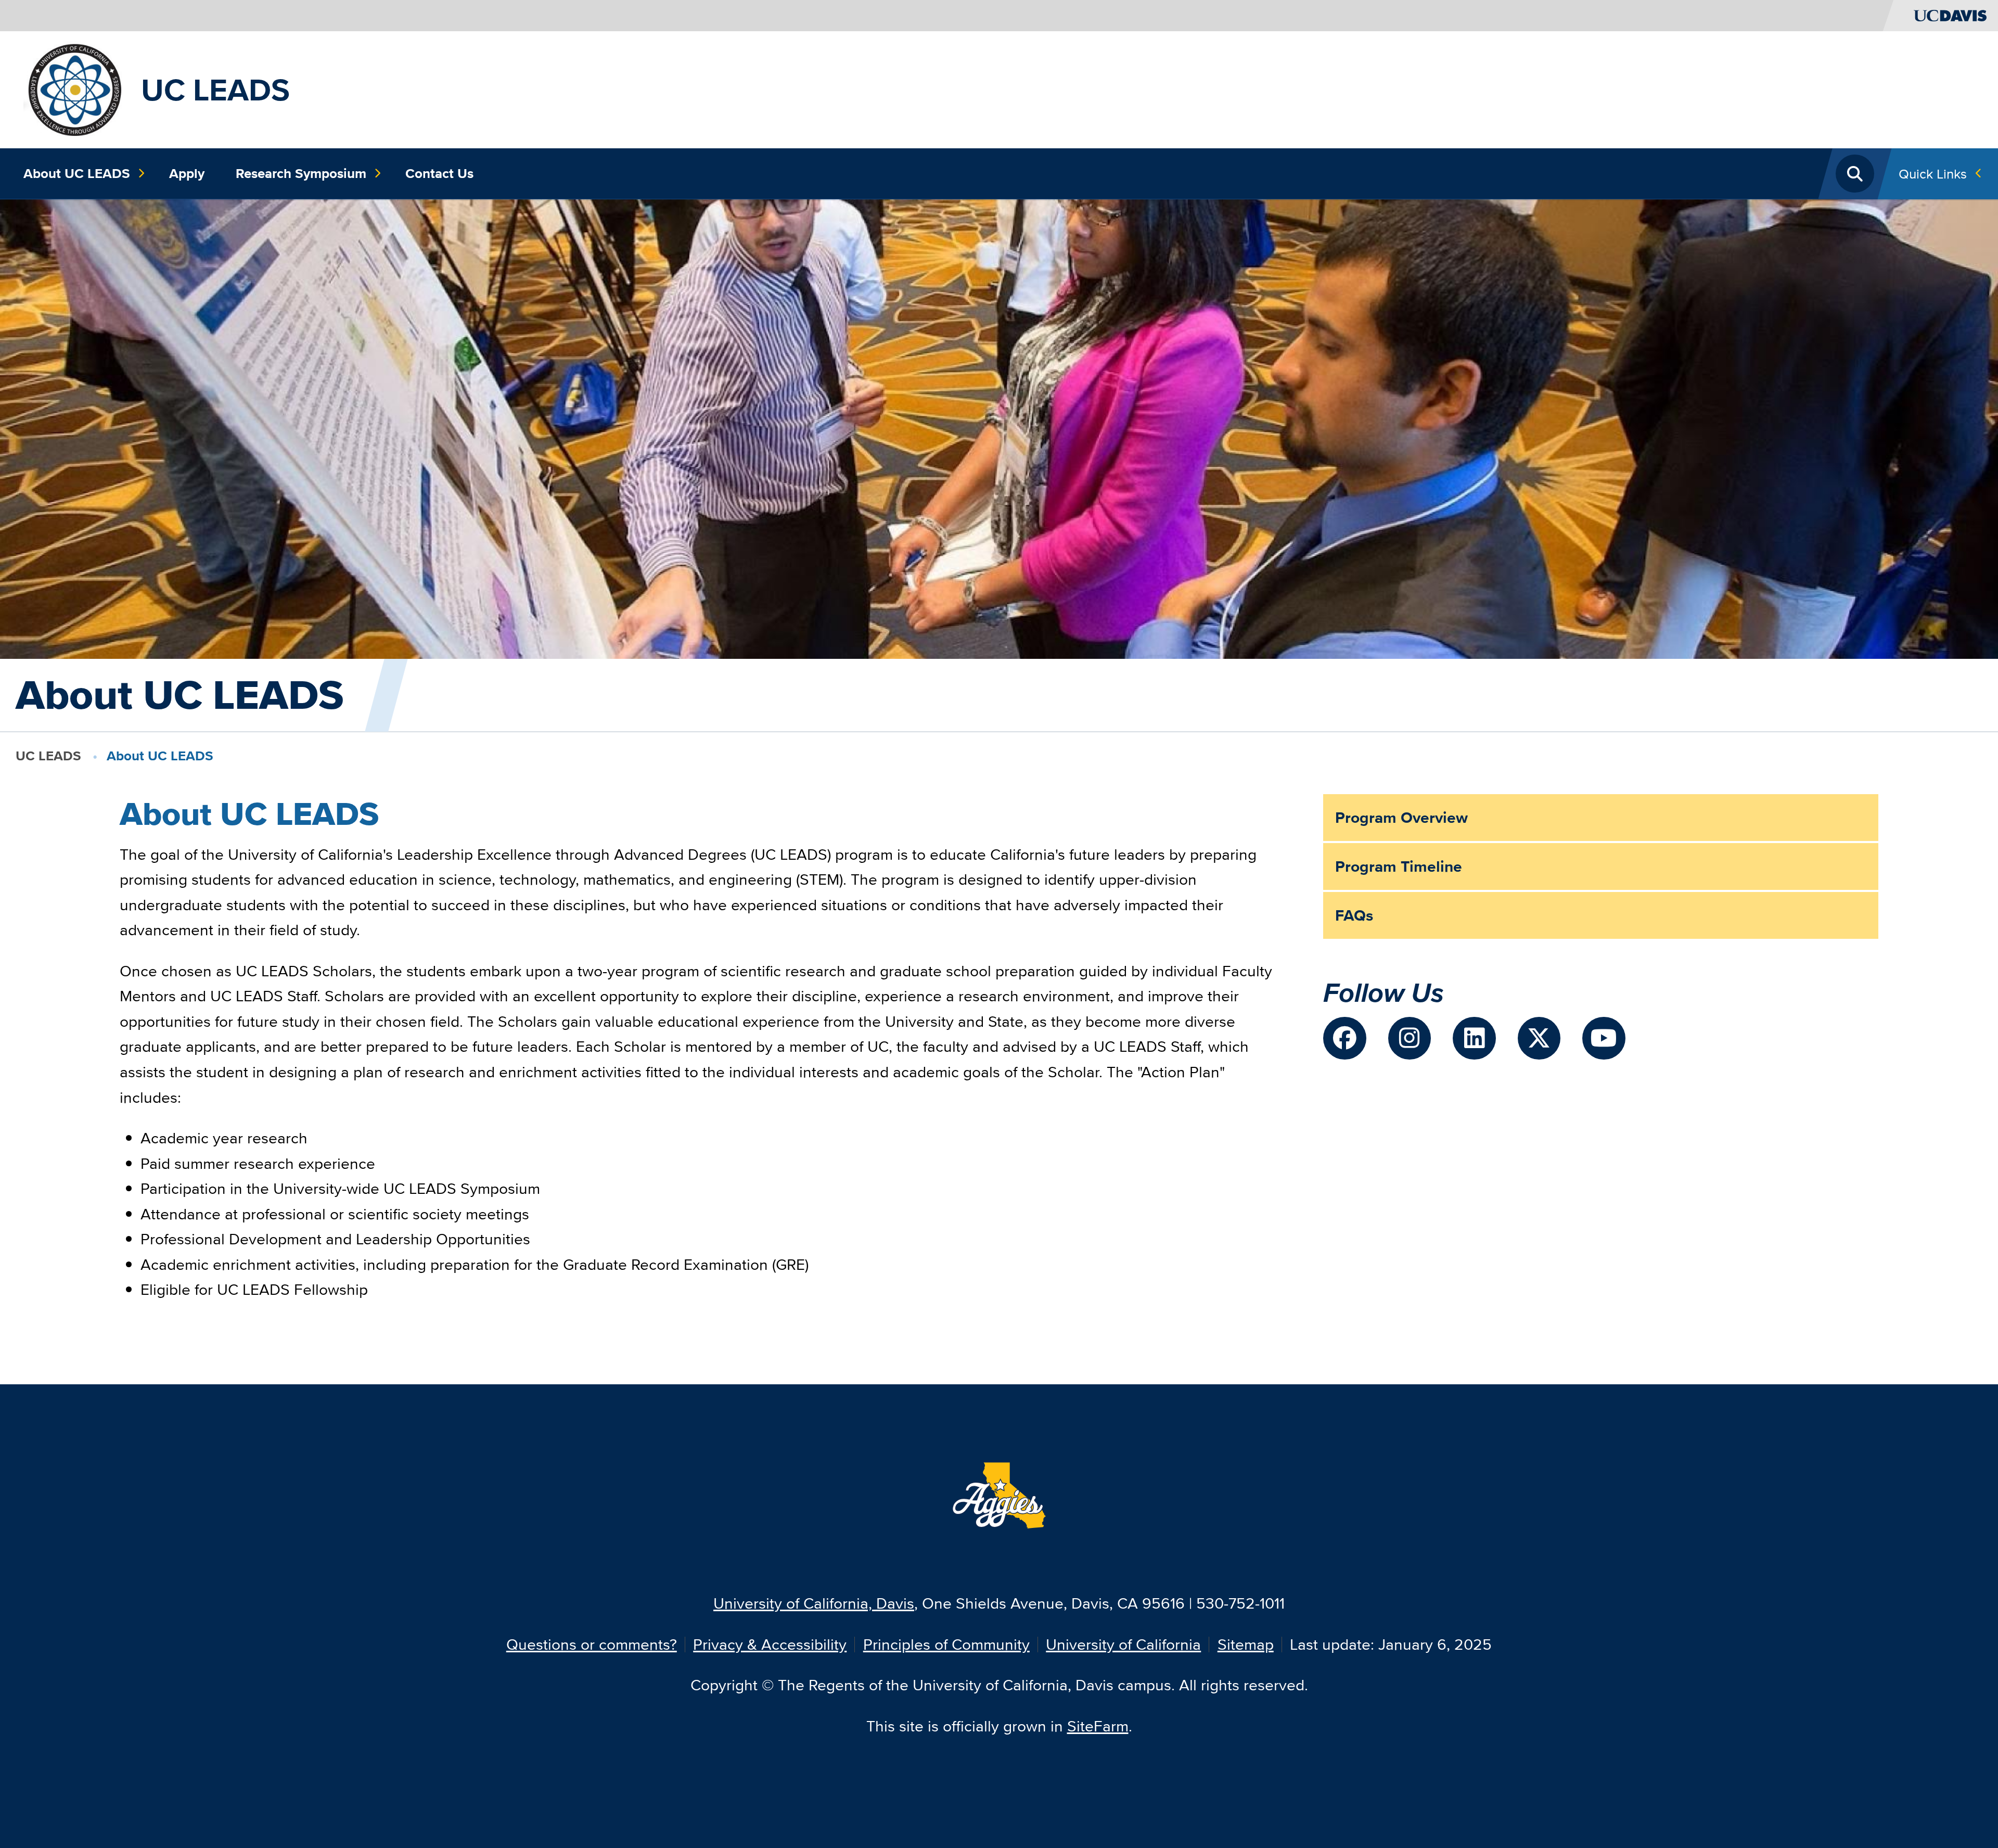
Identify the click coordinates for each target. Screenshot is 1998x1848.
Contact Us (439, 173)
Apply (187, 173)
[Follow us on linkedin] (1474, 1038)
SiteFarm (1098, 1726)
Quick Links (1933, 174)
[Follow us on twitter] (1539, 1038)
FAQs (1354, 915)
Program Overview (1401, 818)
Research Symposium (301, 173)
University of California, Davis (814, 1603)
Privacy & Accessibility (770, 1644)
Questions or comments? (592, 1644)
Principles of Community (946, 1644)
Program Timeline (1399, 866)
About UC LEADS (77, 173)
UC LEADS (215, 90)
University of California (1123, 1644)
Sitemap (1246, 1644)
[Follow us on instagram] (1410, 1038)
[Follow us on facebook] (1345, 1038)
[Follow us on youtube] (1604, 1038)
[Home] (74, 88)
